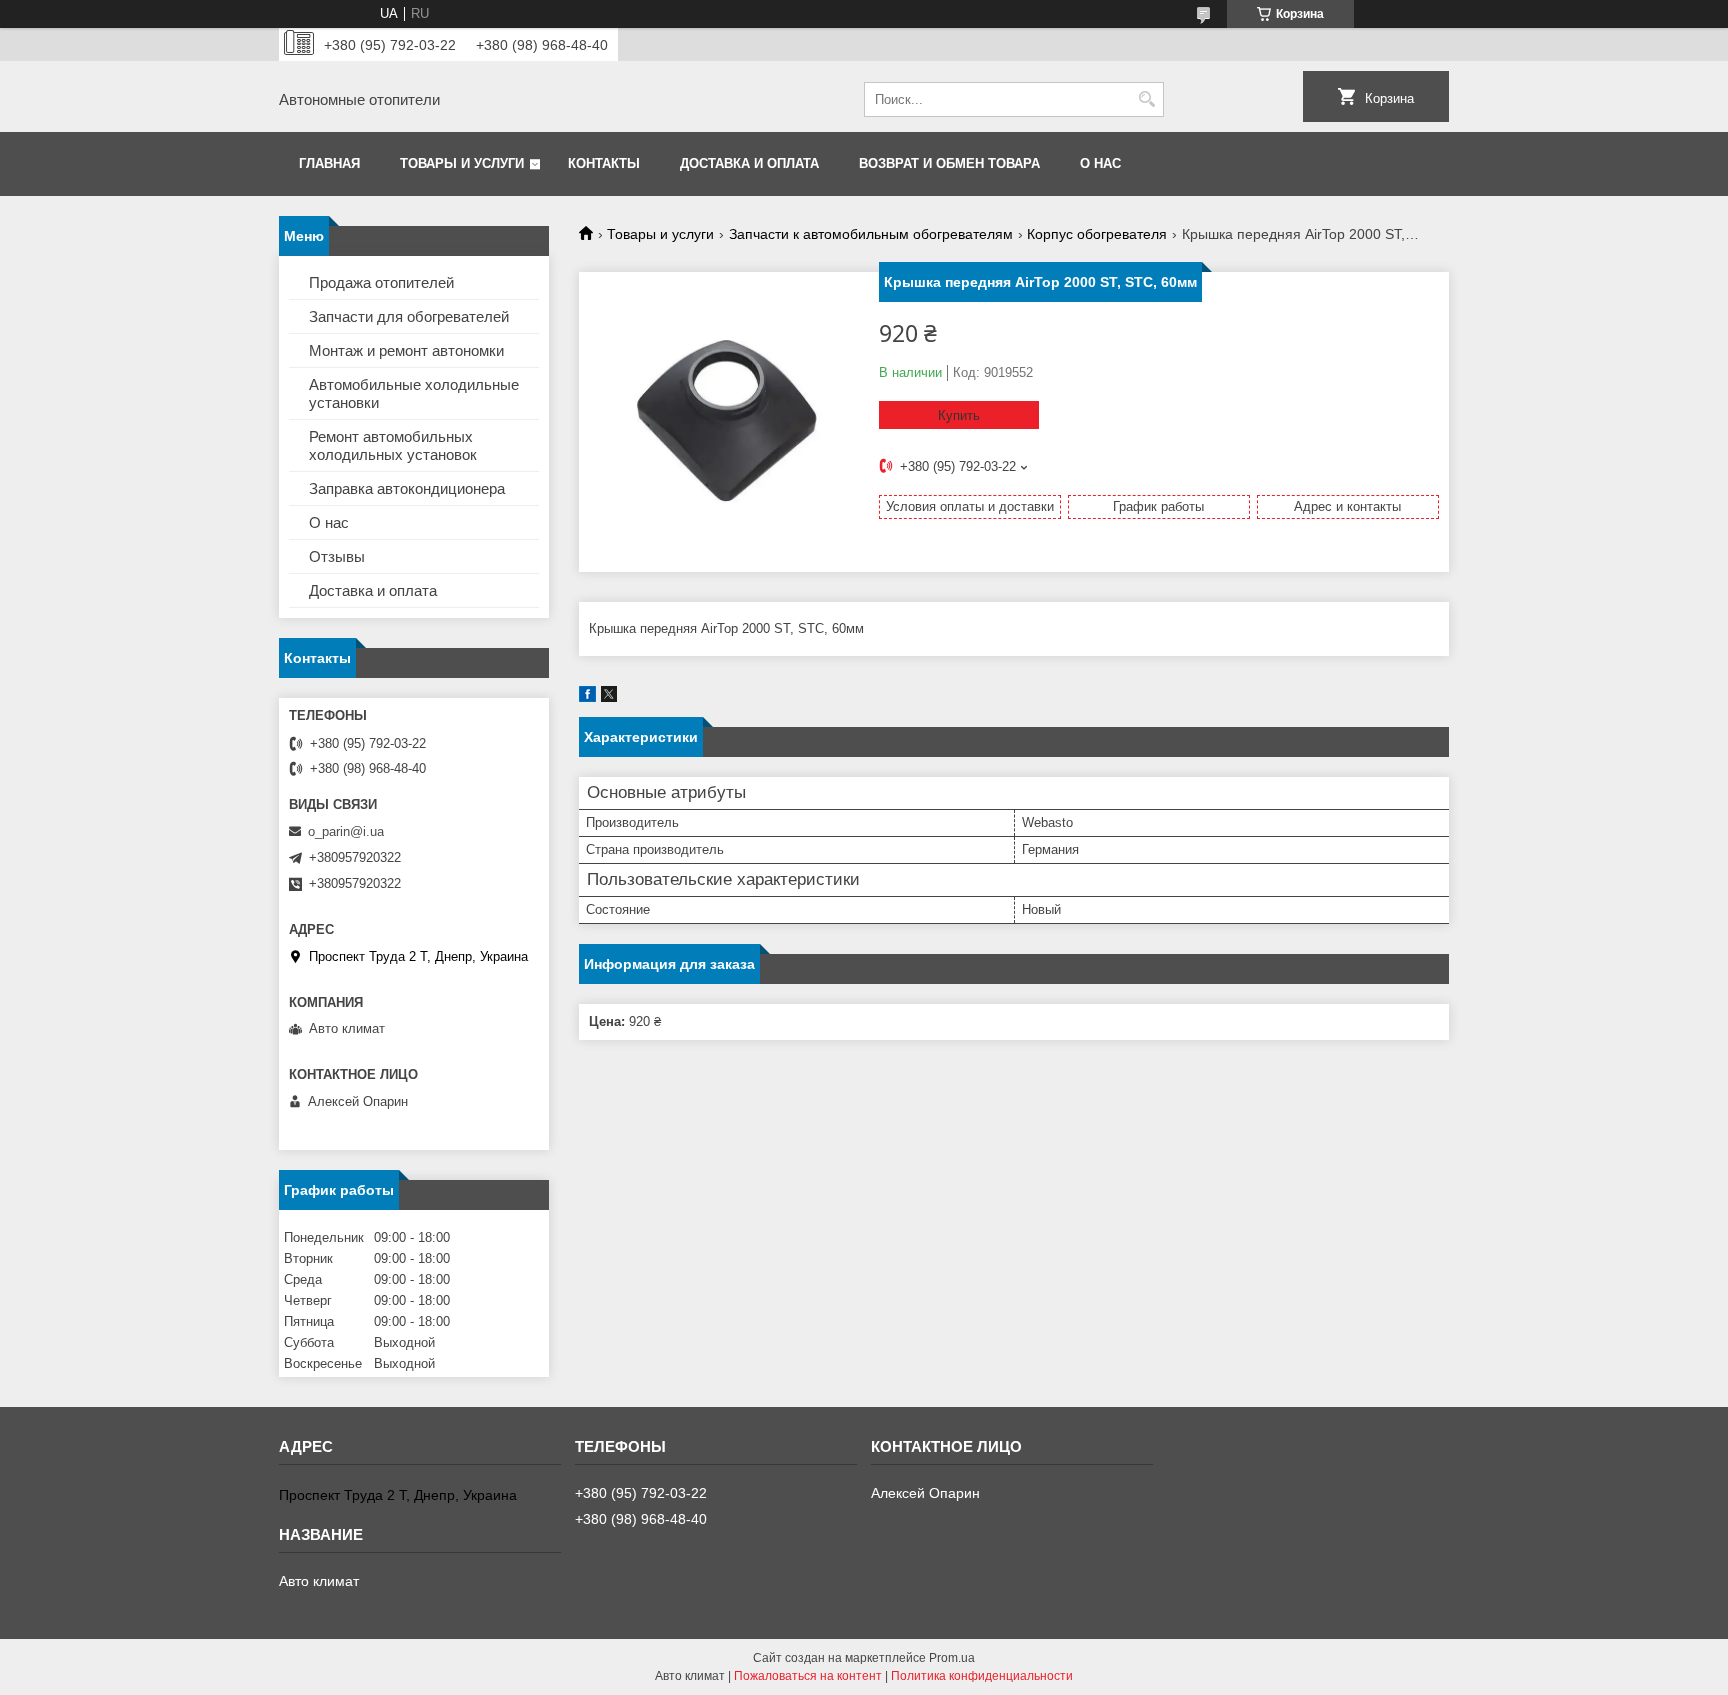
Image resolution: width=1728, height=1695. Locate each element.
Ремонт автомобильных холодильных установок (393, 445)
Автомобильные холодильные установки (414, 393)
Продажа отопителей (381, 282)
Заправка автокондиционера (407, 488)
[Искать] (1146, 99)
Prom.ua (952, 1658)
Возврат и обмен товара (949, 163)
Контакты (604, 163)
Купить (959, 415)
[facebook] (587, 697)
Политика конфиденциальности (982, 1676)
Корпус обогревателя (1097, 234)
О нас (1100, 163)
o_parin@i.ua (346, 831)
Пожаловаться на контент (808, 1676)
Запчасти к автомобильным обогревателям (871, 234)
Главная (329, 163)
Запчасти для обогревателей (409, 316)
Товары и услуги (462, 163)
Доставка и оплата (749, 163)
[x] (609, 697)
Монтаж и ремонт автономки (406, 350)
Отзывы (337, 556)
